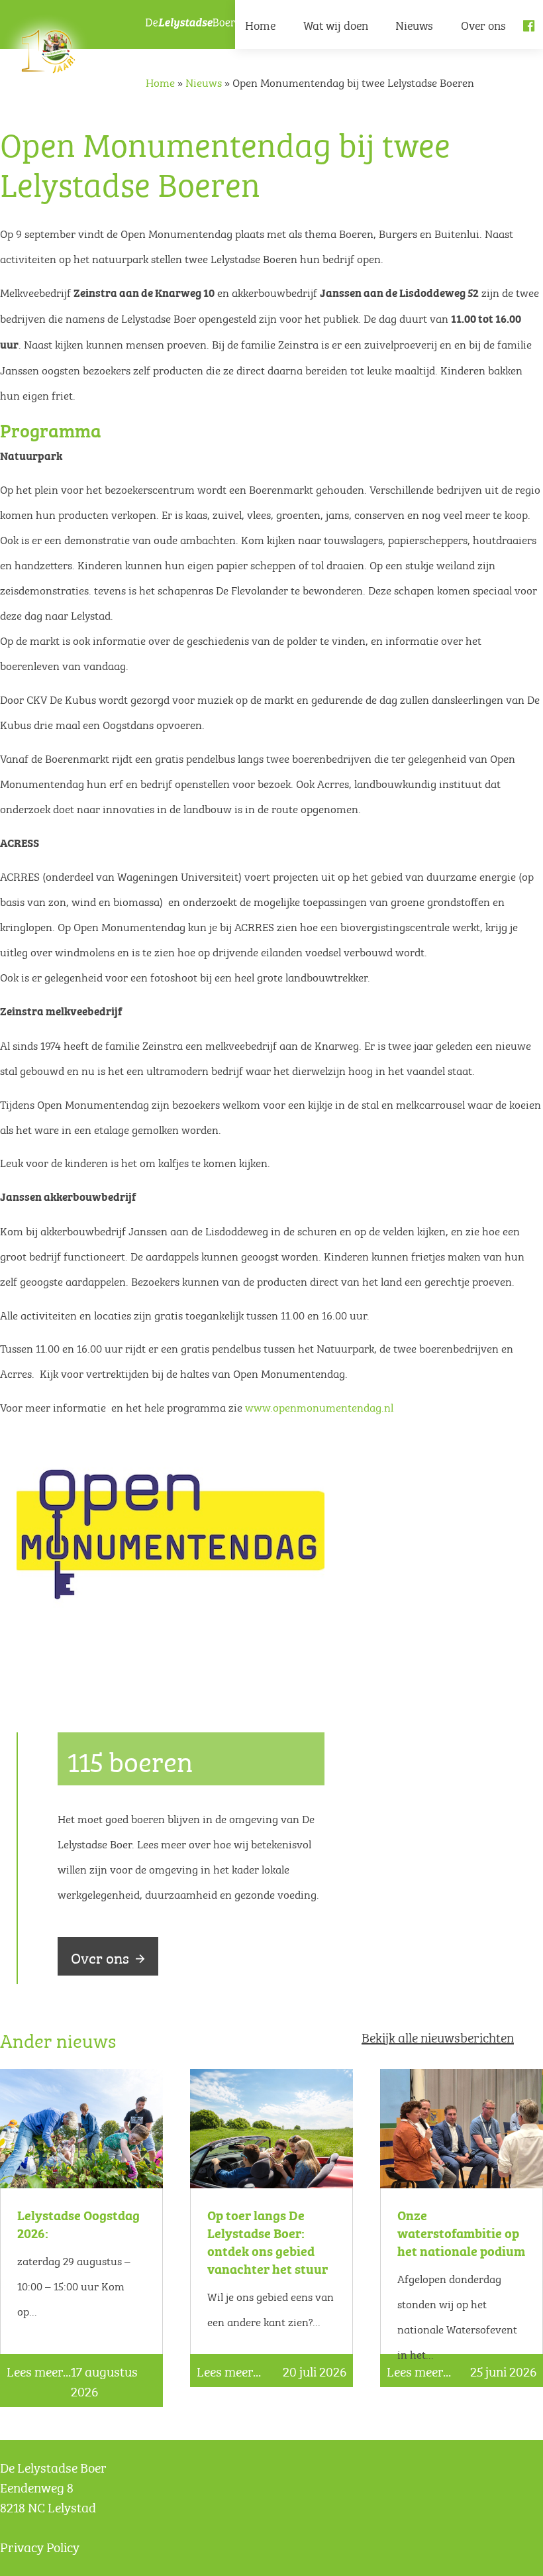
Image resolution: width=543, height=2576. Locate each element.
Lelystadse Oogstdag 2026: (78, 2223)
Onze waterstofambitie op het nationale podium (461, 2232)
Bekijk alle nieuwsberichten (438, 2036)
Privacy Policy (40, 2546)
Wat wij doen (336, 24)
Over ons (483, 24)
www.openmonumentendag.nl (319, 1406)
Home (260, 24)
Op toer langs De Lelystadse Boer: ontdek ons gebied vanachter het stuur (268, 2241)
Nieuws (414, 24)
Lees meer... (39, 2371)
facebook (533, 36)
